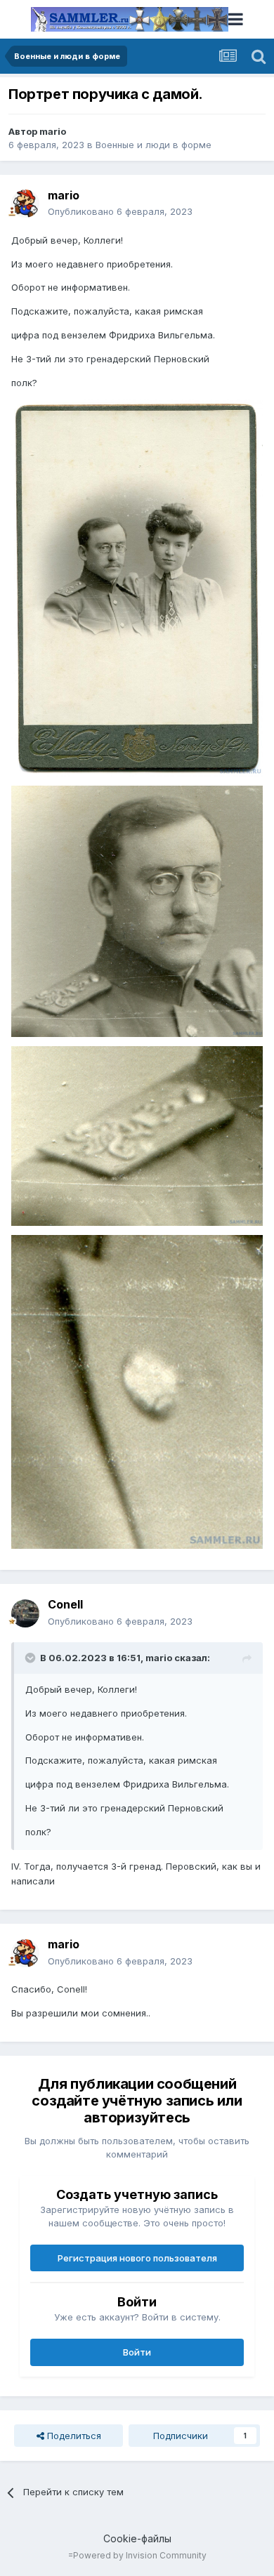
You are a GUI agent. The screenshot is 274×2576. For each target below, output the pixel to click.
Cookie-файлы (137, 2538)
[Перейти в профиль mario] (25, 204)
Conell (65, 1604)
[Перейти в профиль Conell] (25, 1613)
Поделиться (73, 2436)
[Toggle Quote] (32, 1658)
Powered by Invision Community (140, 2555)
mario (53, 131)
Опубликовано (120, 211)
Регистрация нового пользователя (137, 2258)
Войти (137, 2352)
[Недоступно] (137, 587)
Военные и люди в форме (154, 145)
